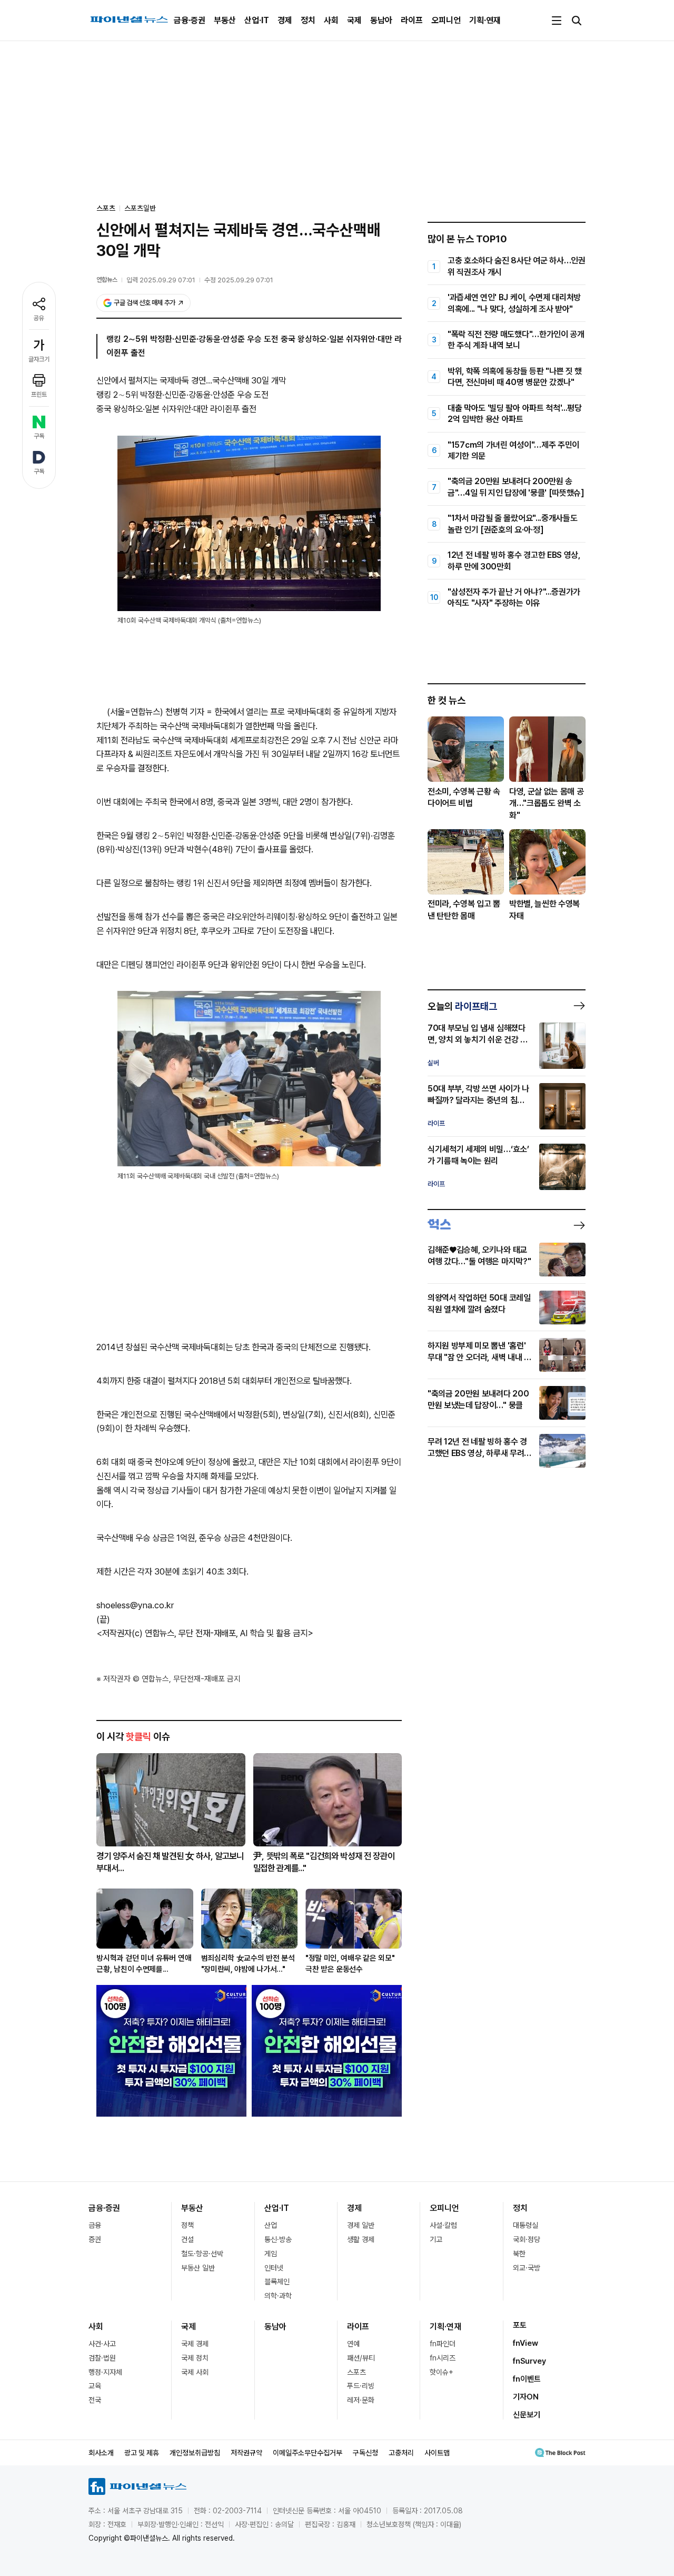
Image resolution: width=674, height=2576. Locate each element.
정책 (187, 2225)
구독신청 (365, 2453)
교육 (95, 2386)
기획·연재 (485, 20)
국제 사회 (195, 2372)
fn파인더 (443, 2344)
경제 (285, 20)
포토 (520, 2325)
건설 (187, 2239)
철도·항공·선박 (202, 2254)
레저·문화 (361, 2400)
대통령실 (526, 2225)
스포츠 (356, 2372)
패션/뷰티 (361, 2358)
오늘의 (462, 1006)
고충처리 (401, 2453)
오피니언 (446, 20)
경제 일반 (361, 2225)
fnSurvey (529, 2361)
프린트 (39, 395)
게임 (271, 2254)
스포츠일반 (140, 208)
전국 (95, 2400)
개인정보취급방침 (195, 2453)
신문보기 (527, 2415)
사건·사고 (102, 2344)
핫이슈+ (442, 2372)
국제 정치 (195, 2358)
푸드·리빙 (361, 2386)
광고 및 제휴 (142, 2453)
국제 (354, 20)
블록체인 (277, 2282)
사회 (331, 20)
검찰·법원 (102, 2358)
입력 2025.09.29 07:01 (161, 280)
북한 (519, 2254)
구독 (39, 436)
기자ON (526, 2397)
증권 (95, 2239)
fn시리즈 (443, 2358)
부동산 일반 (198, 2268)
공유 (39, 318)
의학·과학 (278, 2296)
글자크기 (39, 359)
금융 (95, 2225)
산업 (271, 2225)
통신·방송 (278, 2239)
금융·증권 (190, 20)
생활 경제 (361, 2239)
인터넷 (274, 2268)
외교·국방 (527, 2268)
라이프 (412, 20)
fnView (526, 2343)
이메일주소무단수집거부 (308, 2453)
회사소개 (101, 2453)
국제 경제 (195, 2344)
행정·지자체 (105, 2372)
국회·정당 (527, 2239)
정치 (308, 20)
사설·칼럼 (443, 2225)
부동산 (225, 20)
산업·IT (257, 20)
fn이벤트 (527, 2379)
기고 (436, 2239)
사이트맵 (437, 2453)
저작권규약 (246, 2453)
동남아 (381, 20)
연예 (353, 2344)
